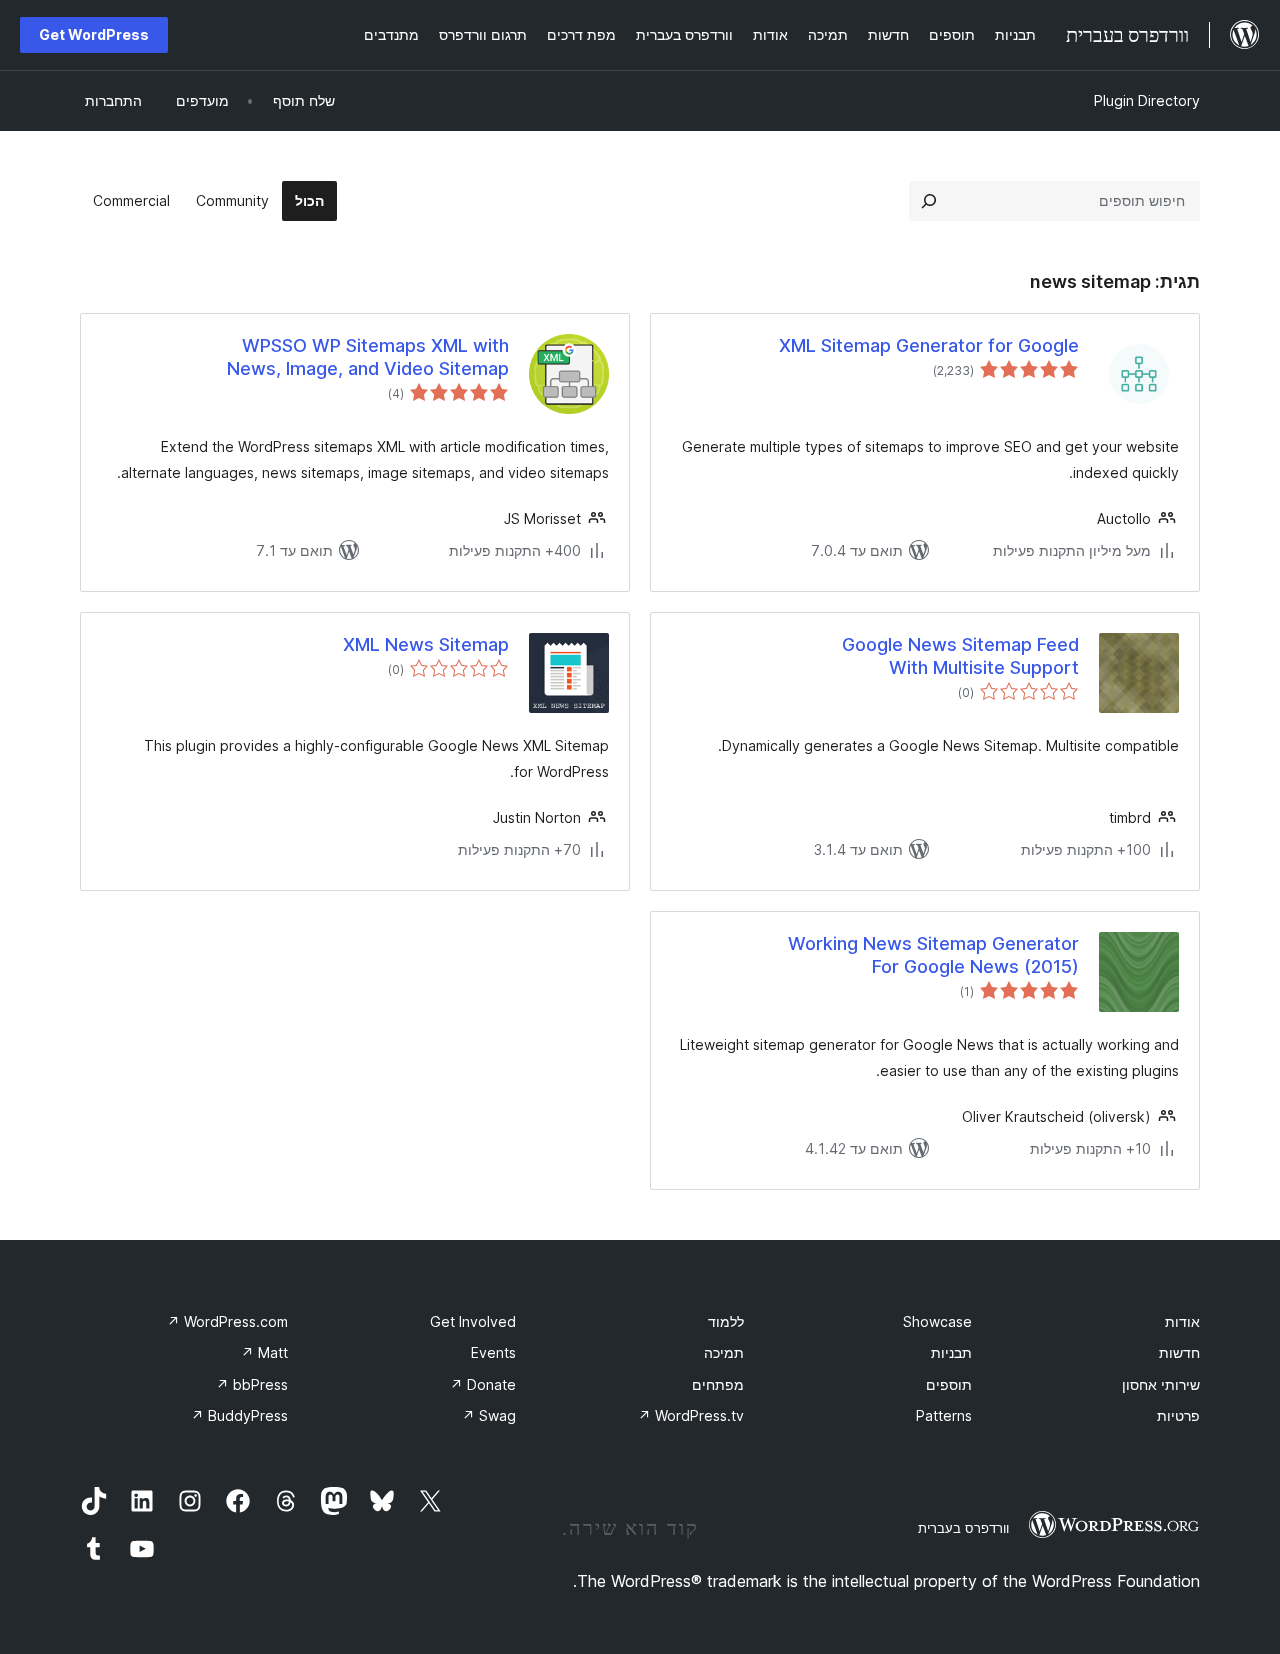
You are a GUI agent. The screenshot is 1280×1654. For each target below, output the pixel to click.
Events (493, 1352)
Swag (489, 1415)
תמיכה (724, 1352)
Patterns (944, 1415)
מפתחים (718, 1384)
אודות (1182, 1321)
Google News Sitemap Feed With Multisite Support (960, 656)
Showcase (937, 1321)
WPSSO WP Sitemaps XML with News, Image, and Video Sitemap (368, 357)
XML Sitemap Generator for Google (929, 345)
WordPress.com (227, 1321)
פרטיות (1178, 1415)
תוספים (949, 1384)
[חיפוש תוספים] (929, 201)
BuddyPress (239, 1415)
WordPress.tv (691, 1415)
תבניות (951, 1352)
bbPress (252, 1384)
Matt (264, 1352)
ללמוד (726, 1321)
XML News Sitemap (426, 644)
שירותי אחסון (1161, 1384)
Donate (483, 1384)
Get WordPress (94, 34)
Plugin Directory (1147, 100)
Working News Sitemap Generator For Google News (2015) (933, 955)
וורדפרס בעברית (963, 1528)
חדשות (1179, 1352)
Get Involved (473, 1321)
